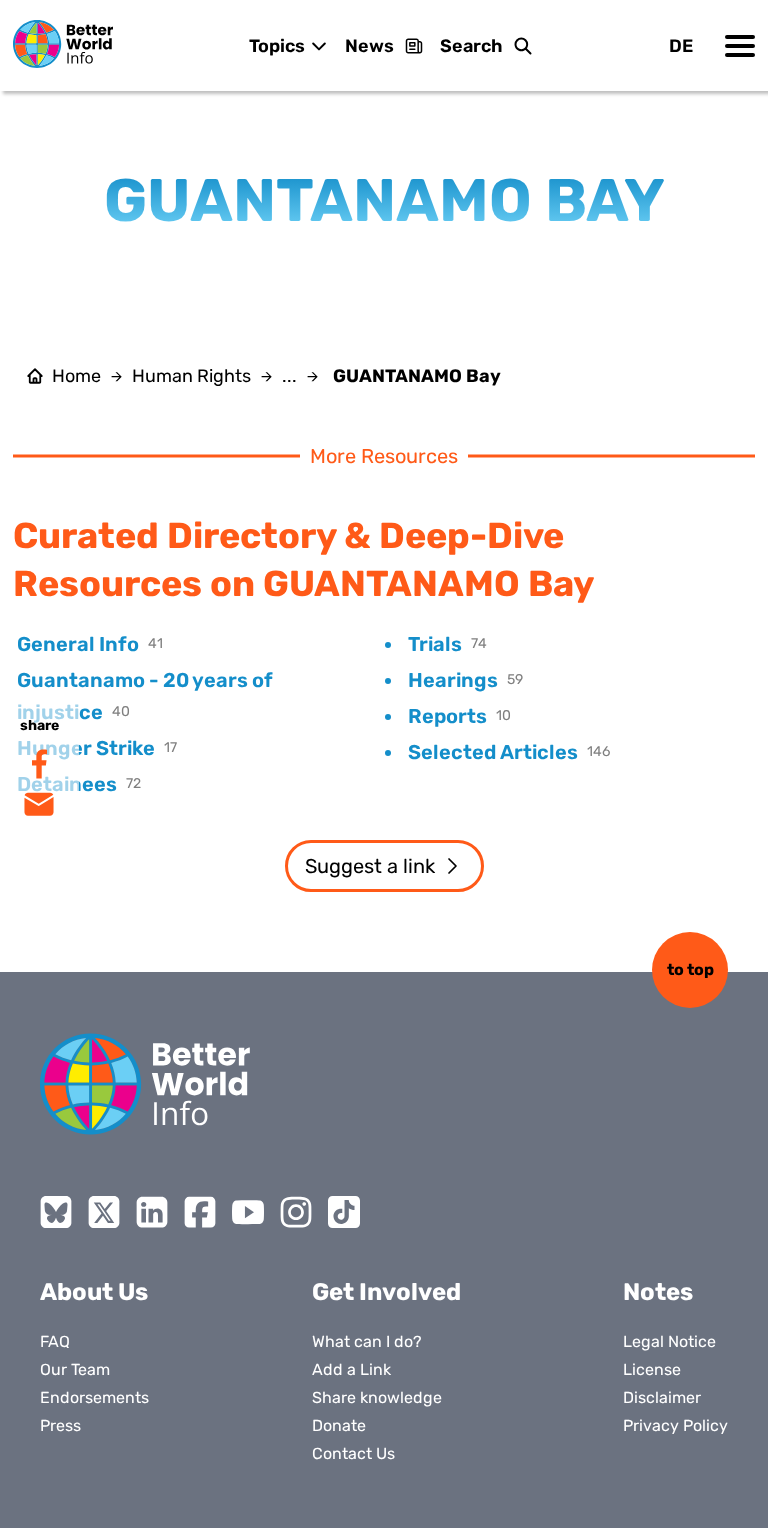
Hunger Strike (86, 748)
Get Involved (386, 1292)
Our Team (75, 1369)
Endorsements (94, 1397)
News (369, 46)
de (681, 46)
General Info (78, 644)
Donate (339, 1425)
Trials (435, 644)
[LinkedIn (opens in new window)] (152, 1212)
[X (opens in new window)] (104, 1212)
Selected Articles (493, 752)
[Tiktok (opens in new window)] (344, 1212)
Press (60, 1425)
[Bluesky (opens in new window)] (56, 1212)
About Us (94, 1292)
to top (690, 969)
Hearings (453, 680)
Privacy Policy (675, 1425)
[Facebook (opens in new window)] (200, 1212)
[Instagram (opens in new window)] (296, 1212)
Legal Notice (669, 1341)
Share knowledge (377, 1397)
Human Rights (191, 376)
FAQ (55, 1341)
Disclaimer (662, 1397)
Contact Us (353, 1453)
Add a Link (351, 1369)
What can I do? (367, 1341)
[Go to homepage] (63, 44)
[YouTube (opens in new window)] (248, 1212)
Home (76, 376)
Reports (447, 716)
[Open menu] (740, 46)
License (652, 1369)
